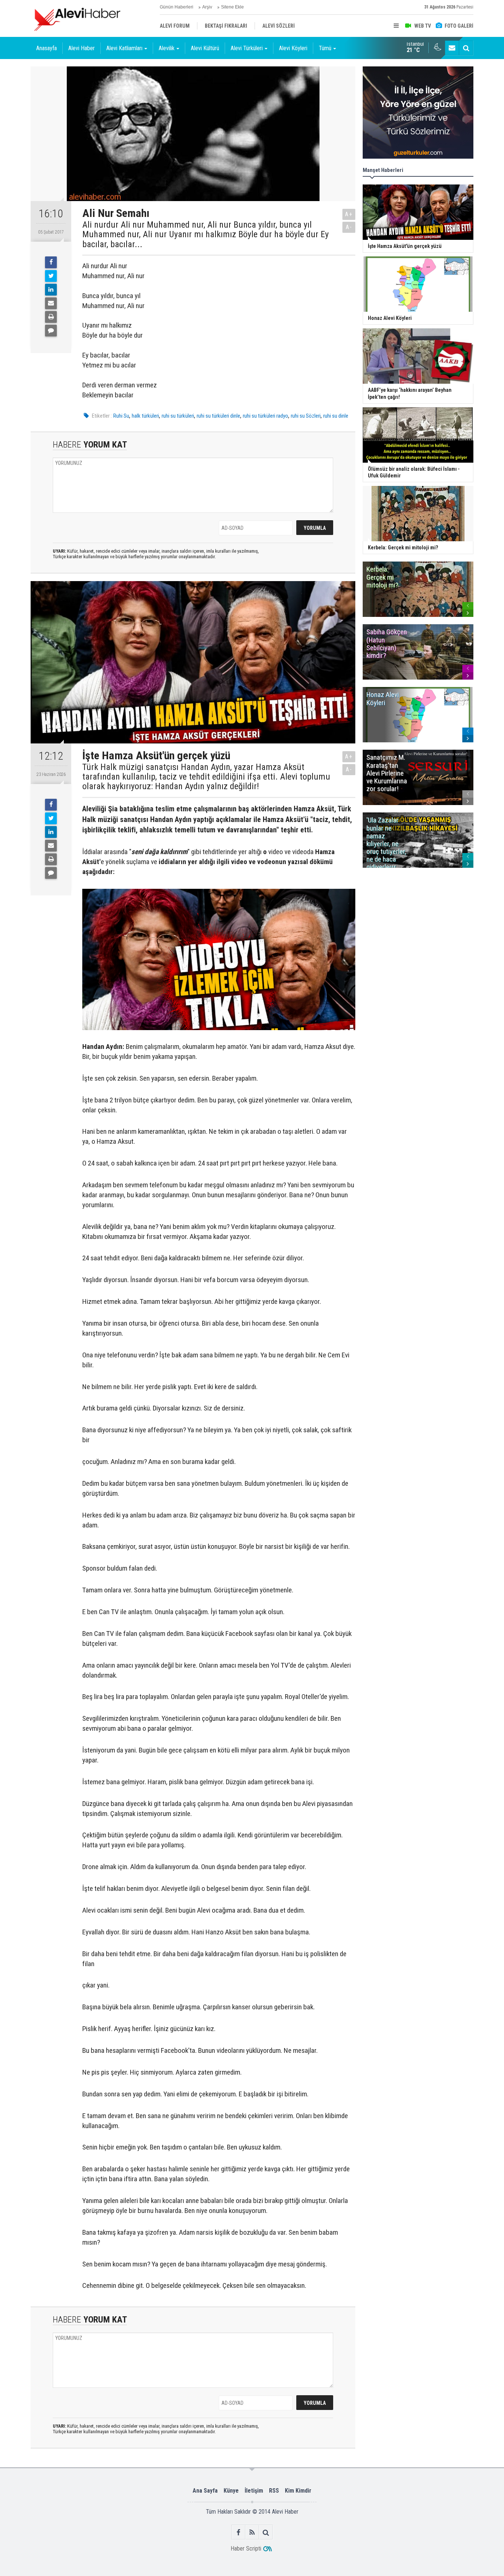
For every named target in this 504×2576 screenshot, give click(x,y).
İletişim (254, 2491)
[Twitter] (51, 276)
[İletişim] (452, 48)
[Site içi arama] (466, 48)
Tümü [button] (325, 48)
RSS (274, 2491)
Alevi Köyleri (293, 48)
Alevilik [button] (167, 48)
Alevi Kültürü (205, 48)
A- (349, 227)
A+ (349, 214)
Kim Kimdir (298, 2491)
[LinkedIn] (51, 290)
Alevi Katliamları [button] (124, 48)
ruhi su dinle (336, 416)
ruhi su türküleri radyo (265, 416)
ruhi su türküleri (178, 416)
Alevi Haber (82, 48)
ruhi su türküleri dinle (218, 416)
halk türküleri (145, 416)
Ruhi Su (121, 416)
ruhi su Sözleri (306, 416)
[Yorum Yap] (51, 331)
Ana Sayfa (205, 2491)
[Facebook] (51, 262)
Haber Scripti (246, 2549)
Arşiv (207, 7)
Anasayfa (46, 48)
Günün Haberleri (177, 7)
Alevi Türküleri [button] (247, 48)
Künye (231, 2491)
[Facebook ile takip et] (239, 2532)
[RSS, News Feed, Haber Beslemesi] (252, 2532)
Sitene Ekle (232, 7)
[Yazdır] (51, 317)
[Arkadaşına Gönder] (51, 303)
